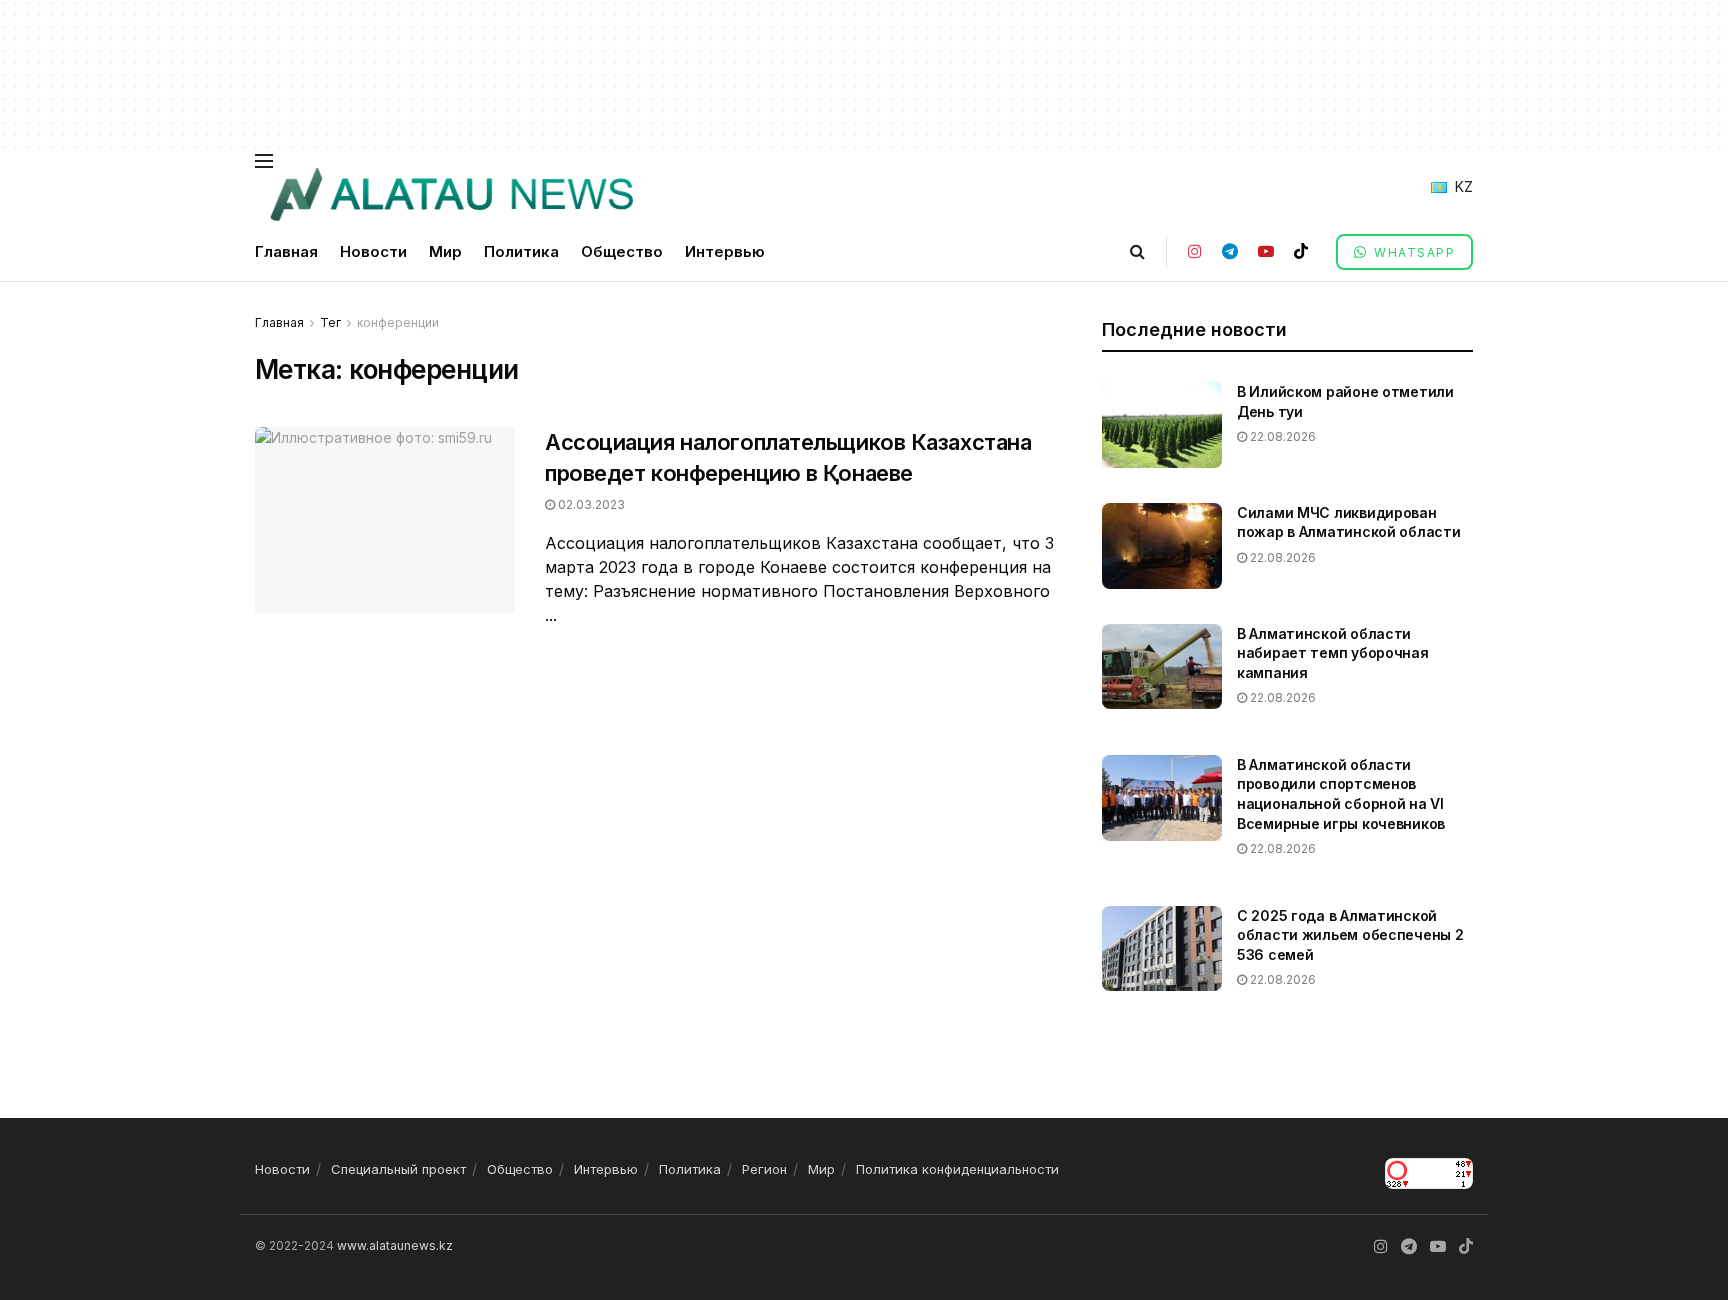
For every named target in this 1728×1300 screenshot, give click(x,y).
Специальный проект (398, 1169)
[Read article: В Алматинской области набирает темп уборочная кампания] (1162, 667)
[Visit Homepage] (451, 195)
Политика (521, 251)
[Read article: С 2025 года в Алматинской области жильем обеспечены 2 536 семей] (1162, 949)
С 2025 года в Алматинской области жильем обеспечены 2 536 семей (1350, 935)
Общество (622, 251)
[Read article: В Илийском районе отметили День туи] (1162, 425)
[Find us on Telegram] (1230, 251)
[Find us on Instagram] (1195, 251)
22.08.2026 (1281, 436)
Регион (764, 1169)
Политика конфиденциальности (957, 1169)
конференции (398, 322)
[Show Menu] (264, 161)
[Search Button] (1137, 251)
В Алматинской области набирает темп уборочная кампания (1333, 653)
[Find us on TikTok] (1301, 251)
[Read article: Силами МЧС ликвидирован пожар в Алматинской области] (1162, 546)
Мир (445, 251)
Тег (330, 322)
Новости (373, 251)
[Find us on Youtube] (1266, 251)
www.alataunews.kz (395, 1245)
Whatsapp (1413, 252)
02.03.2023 (590, 504)
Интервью (725, 251)
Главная (286, 251)
